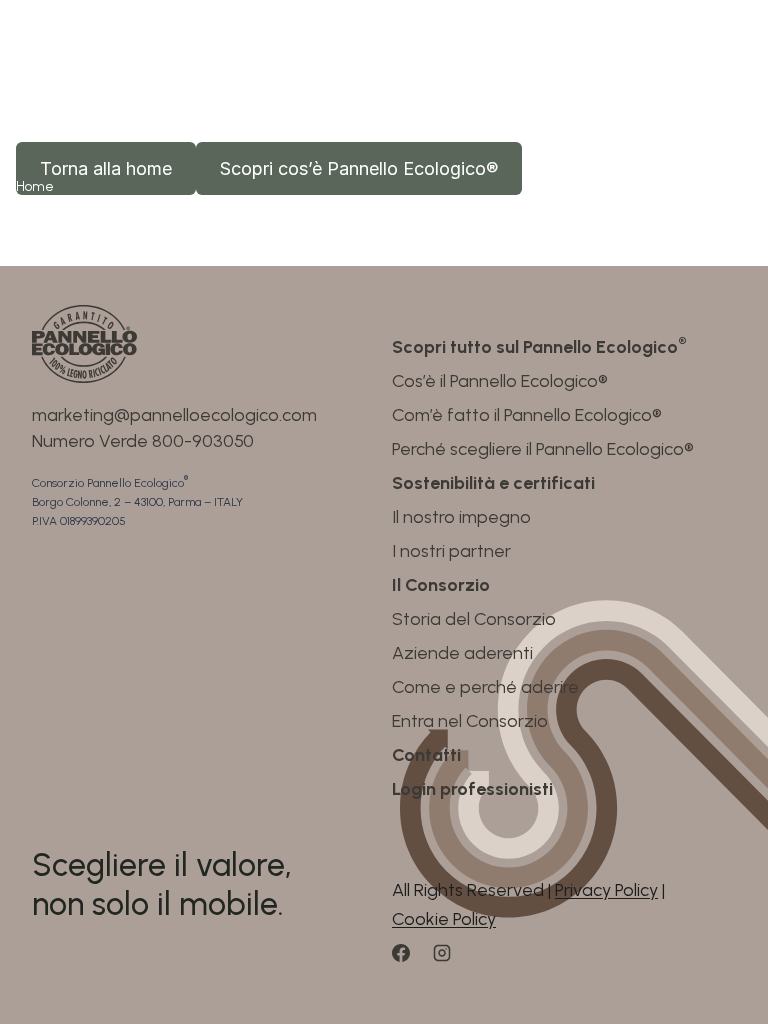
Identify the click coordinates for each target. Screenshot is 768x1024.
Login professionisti (472, 789)
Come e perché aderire (485, 687)
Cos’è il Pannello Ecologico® (500, 381)
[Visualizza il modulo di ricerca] (641, 56)
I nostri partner (451, 551)
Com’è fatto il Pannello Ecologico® (527, 415)
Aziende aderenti (462, 653)
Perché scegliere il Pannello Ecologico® (543, 449)
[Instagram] (451, 960)
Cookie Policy (444, 919)
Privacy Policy (606, 890)
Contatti (426, 755)
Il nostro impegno (461, 517)
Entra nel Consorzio (470, 721)
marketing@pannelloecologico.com (174, 415)
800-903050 (203, 441)
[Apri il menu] (733, 55)
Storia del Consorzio (474, 619)
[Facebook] (410, 960)
